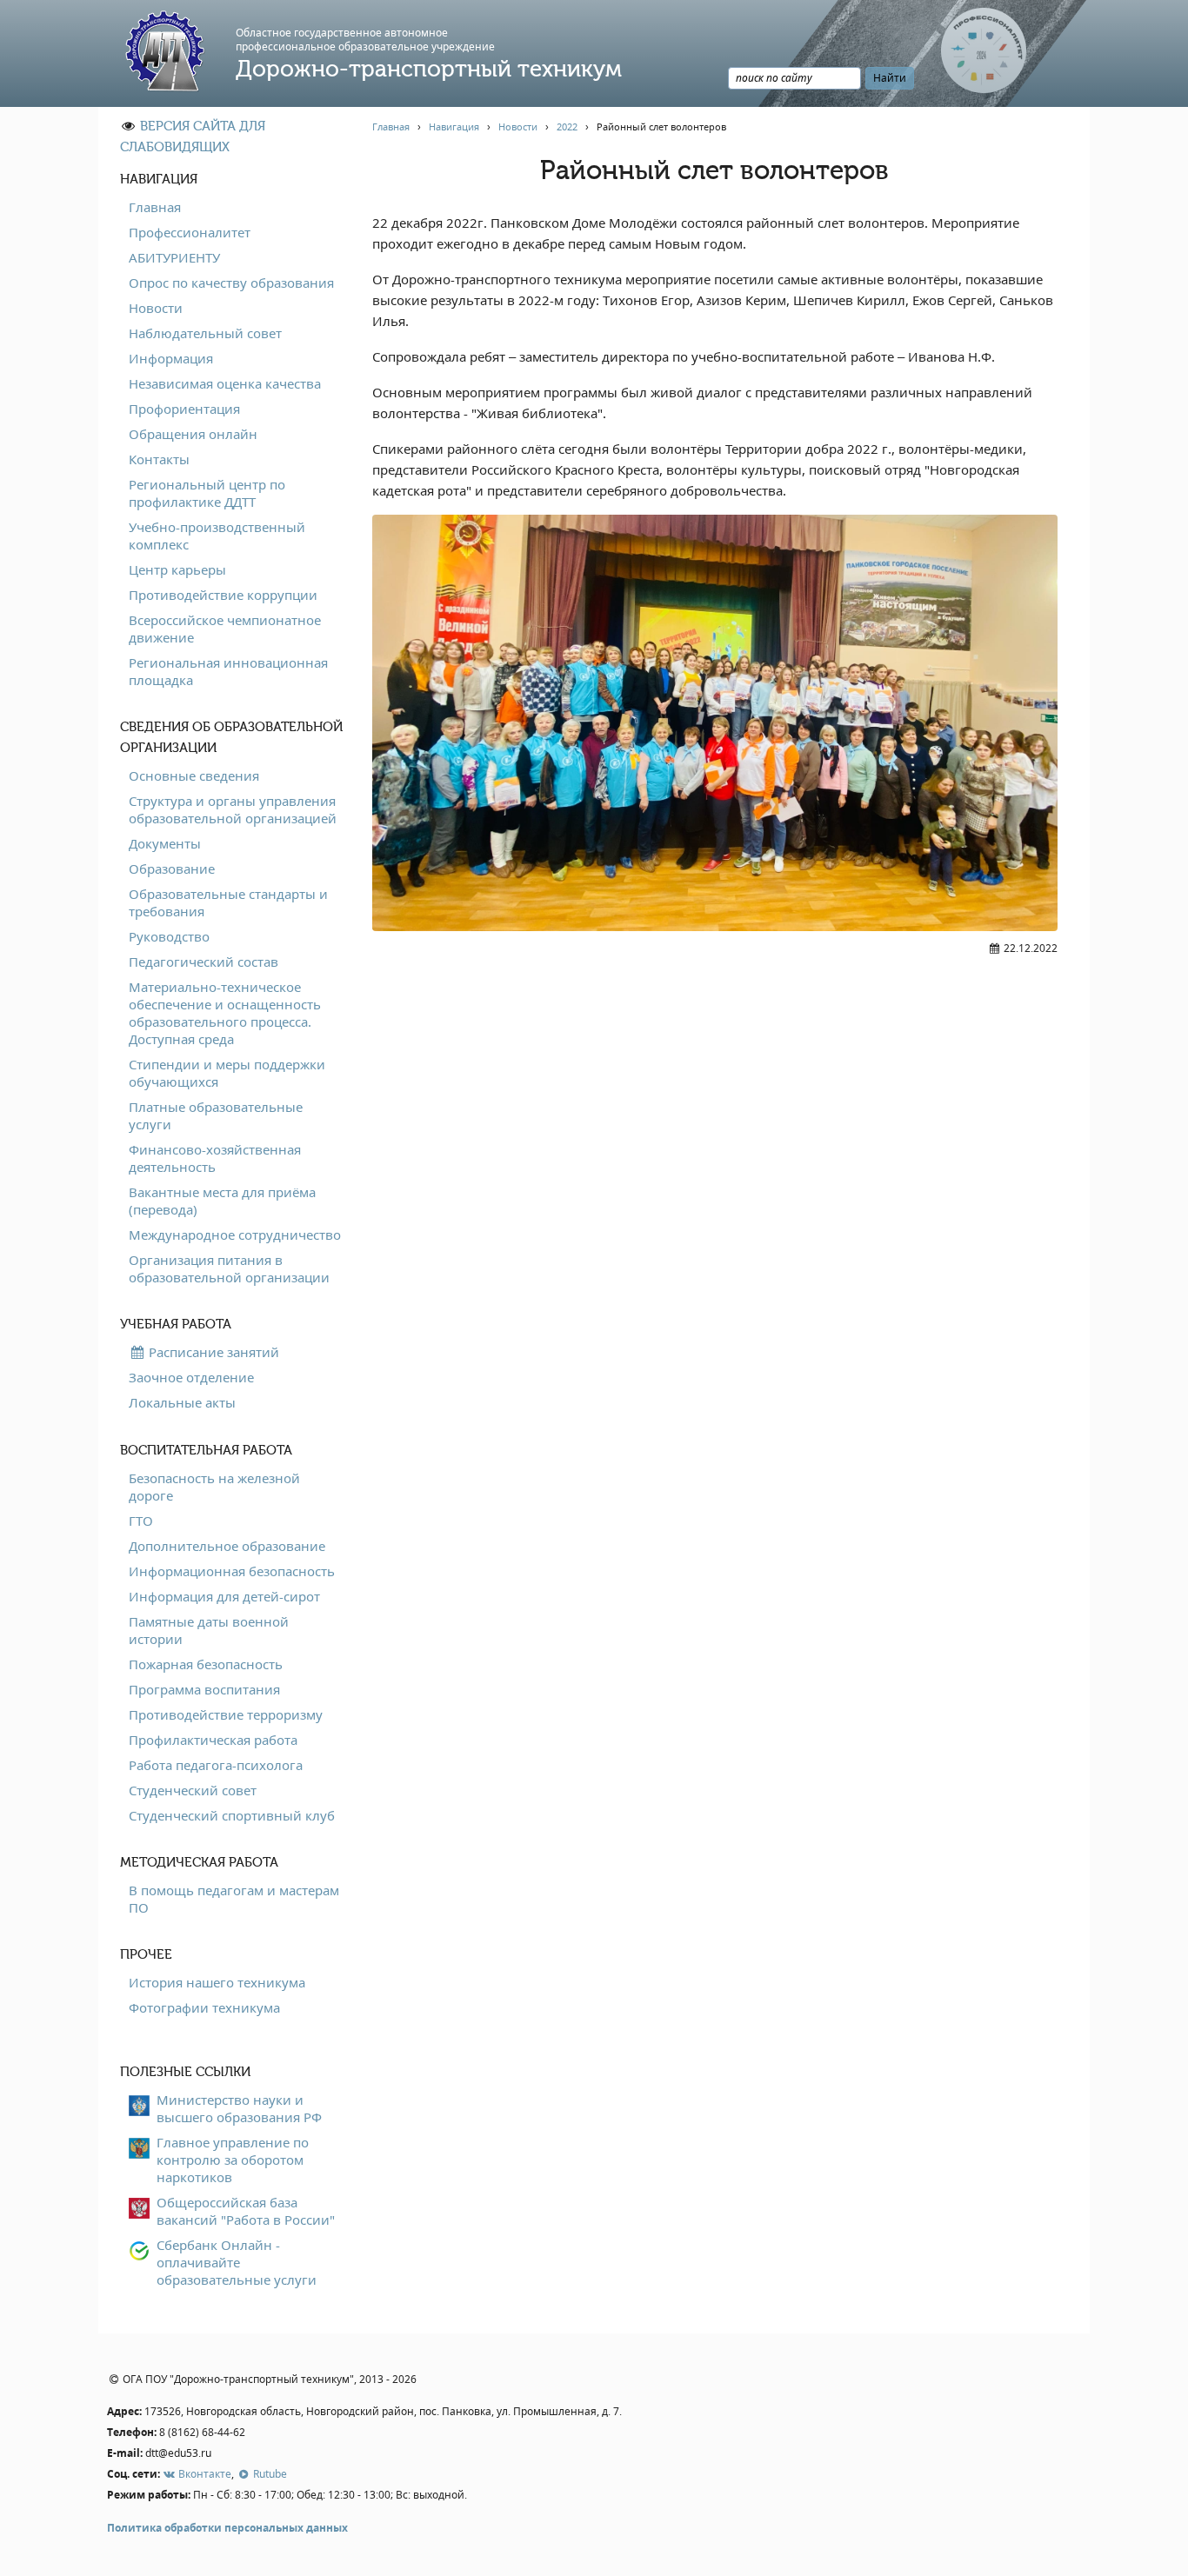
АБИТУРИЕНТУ (174, 257)
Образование (172, 869)
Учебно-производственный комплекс (217, 536)
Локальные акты (182, 1402)
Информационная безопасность (232, 1571)
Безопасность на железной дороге (214, 1487)
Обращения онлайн (193, 434)
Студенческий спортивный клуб (232, 1815)
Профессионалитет (190, 232)
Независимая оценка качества (225, 383)
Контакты (159, 459)
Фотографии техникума (204, 2007)
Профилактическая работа (213, 1740)
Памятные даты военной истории (209, 1630)
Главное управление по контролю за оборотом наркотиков (233, 2160)
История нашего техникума (217, 1982)
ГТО (141, 1521)
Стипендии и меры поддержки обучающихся (227, 1073)
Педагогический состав (204, 962)
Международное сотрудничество (235, 1235)
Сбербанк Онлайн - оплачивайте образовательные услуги (237, 2262)
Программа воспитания (204, 1689)
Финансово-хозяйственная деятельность (215, 1158)
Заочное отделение (191, 1377)
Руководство (169, 936)
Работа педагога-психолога (216, 1765)
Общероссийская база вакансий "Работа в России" (246, 2211)
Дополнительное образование (227, 1546)
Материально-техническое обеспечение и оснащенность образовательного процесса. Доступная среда (225, 1013)
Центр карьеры (177, 569)
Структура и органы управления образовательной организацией (233, 809)
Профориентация (184, 409)
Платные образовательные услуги (216, 1115)
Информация (171, 358)
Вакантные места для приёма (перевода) (222, 1201)
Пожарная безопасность (206, 1664)
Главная (155, 207)
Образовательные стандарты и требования (228, 902)
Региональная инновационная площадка (228, 671)
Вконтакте (204, 2474)
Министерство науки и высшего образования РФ (239, 2108)
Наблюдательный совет (205, 333)
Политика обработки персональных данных (227, 2528)
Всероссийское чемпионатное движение (225, 629)
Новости (156, 308)
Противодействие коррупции (223, 595)
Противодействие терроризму (226, 1714)
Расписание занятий (212, 1352)
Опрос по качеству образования (231, 283)
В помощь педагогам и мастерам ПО (234, 1899)
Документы (165, 843)
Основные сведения (194, 775)
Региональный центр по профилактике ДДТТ (207, 493)
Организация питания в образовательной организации (229, 1268)
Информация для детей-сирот (224, 1596)
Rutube (268, 2474)
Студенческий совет (193, 1790)
